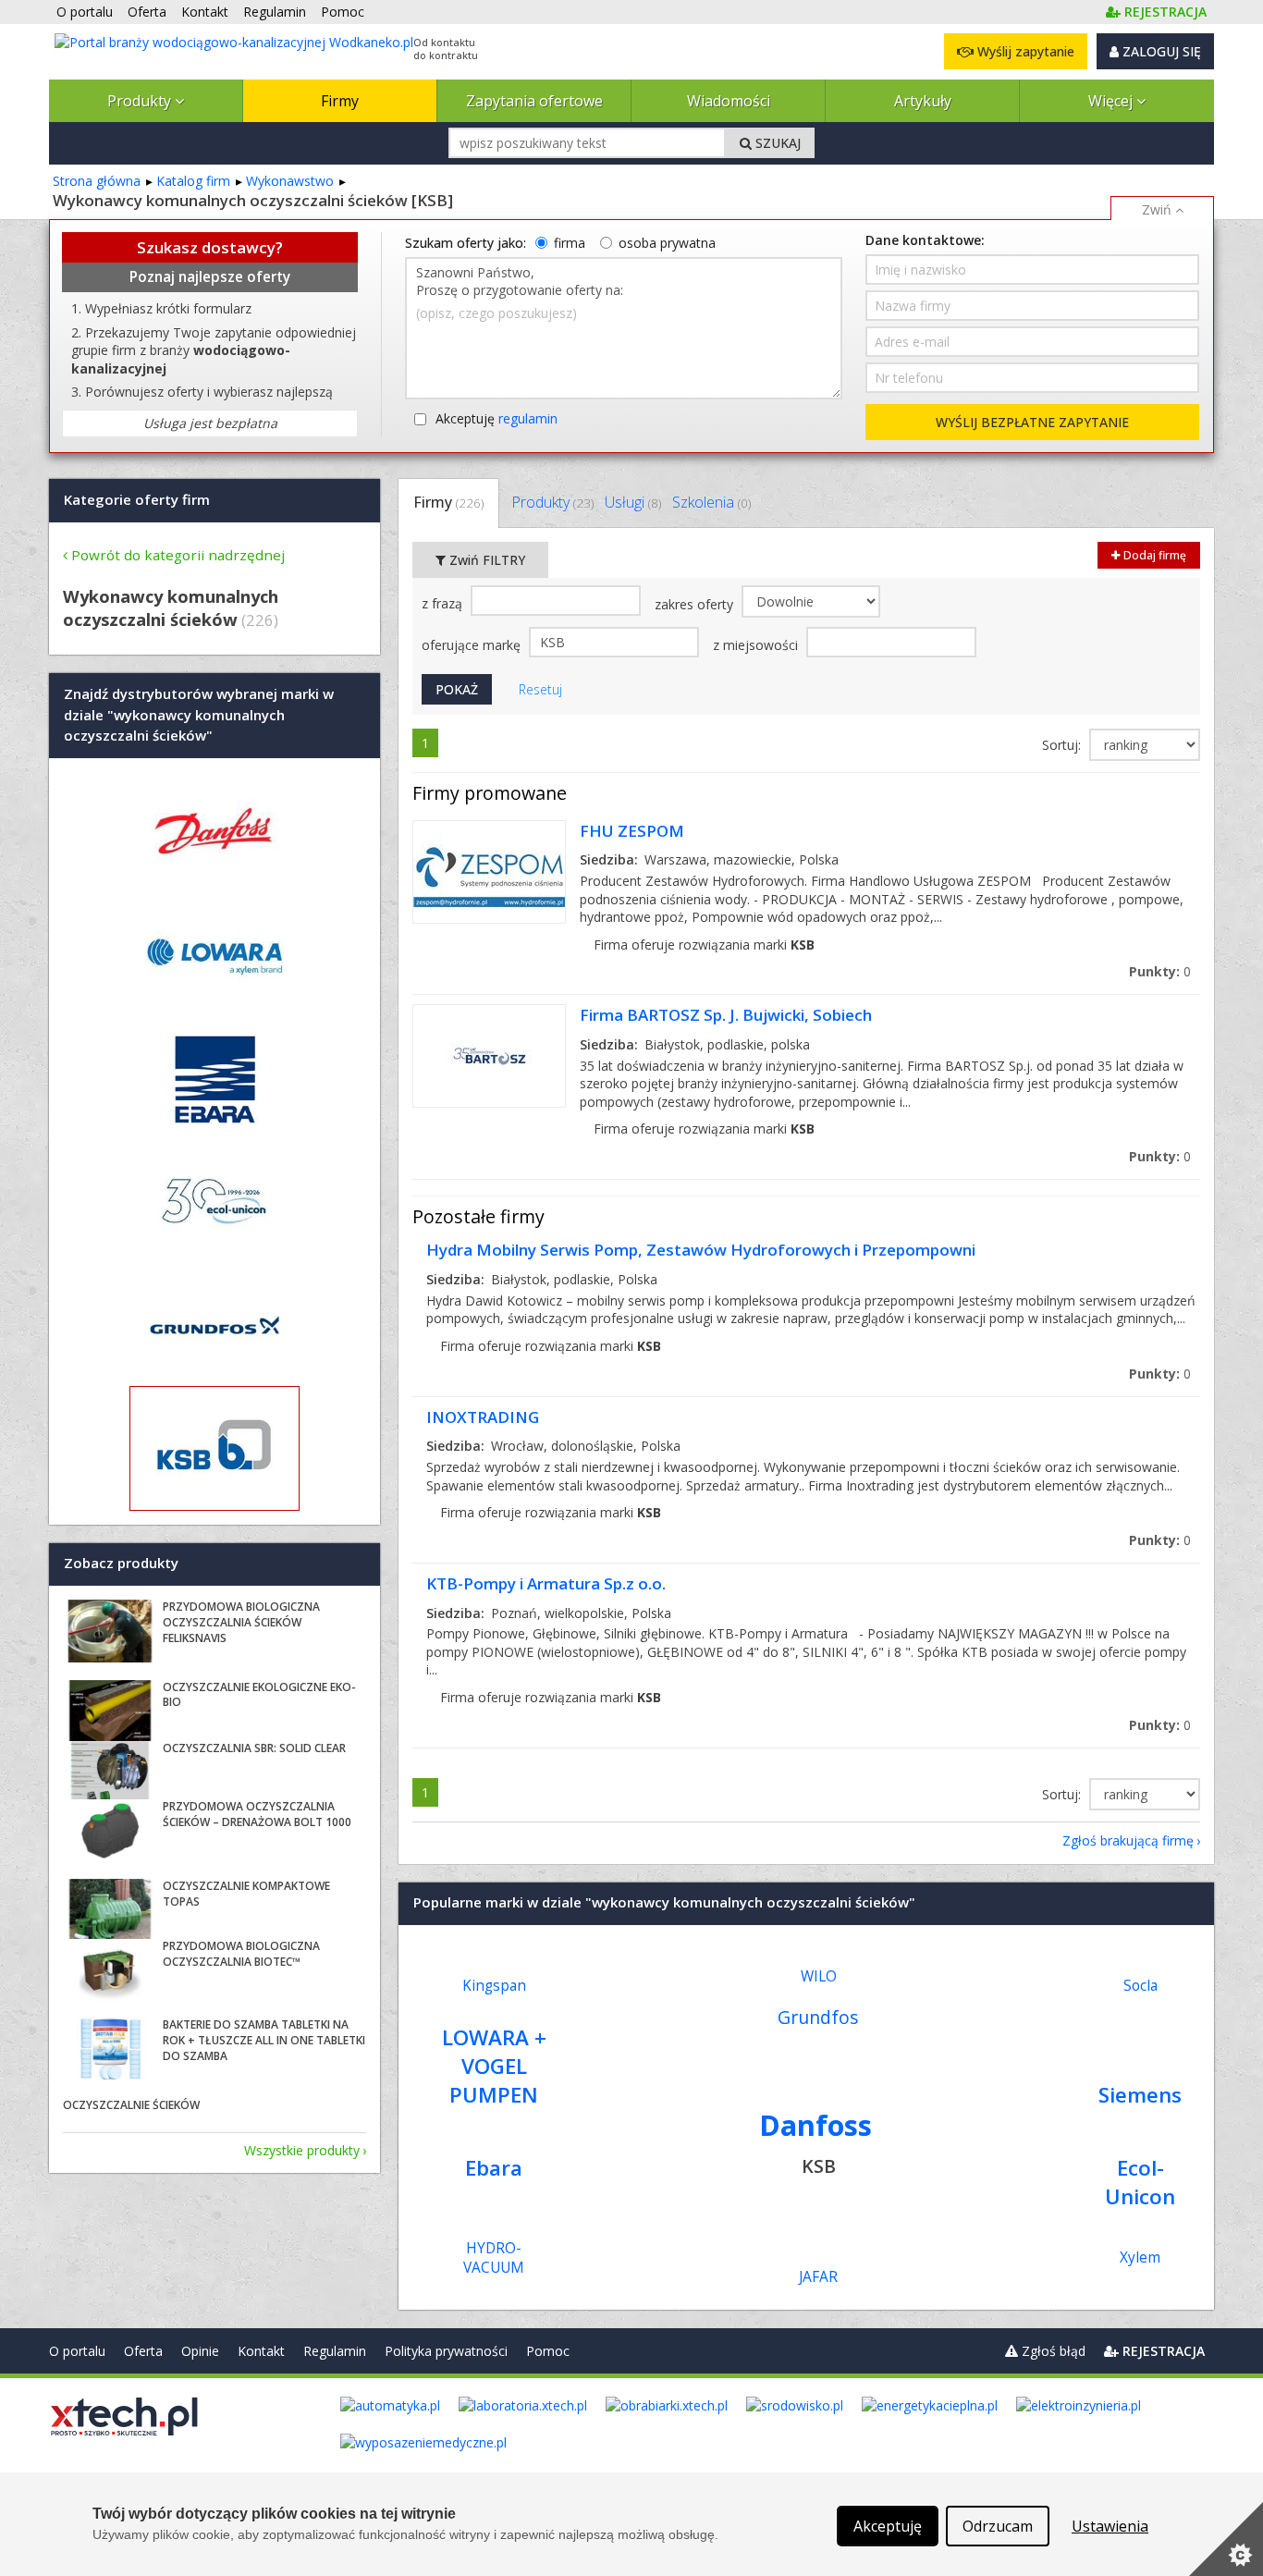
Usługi (633, 502)
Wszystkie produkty (302, 2150)
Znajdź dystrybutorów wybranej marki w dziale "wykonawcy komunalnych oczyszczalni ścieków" (199, 715)
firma (570, 243)
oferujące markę (473, 645)
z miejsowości (757, 645)
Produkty (141, 101)
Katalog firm (193, 181)
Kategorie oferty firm (137, 499)
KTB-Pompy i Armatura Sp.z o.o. (546, 1583)
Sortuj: (1063, 745)
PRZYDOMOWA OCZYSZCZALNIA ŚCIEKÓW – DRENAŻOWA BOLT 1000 (257, 1814)
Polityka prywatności (446, 2351)
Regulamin (335, 2351)
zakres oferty (696, 604)
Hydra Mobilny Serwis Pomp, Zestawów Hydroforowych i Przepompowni (701, 1250)
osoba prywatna (667, 243)
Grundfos (818, 2017)
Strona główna (97, 181)
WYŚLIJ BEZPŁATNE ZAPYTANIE (1032, 422)
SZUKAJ (776, 143)
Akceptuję (497, 418)
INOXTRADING (483, 1417)
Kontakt (261, 2351)
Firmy (340, 101)
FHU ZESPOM (632, 831)
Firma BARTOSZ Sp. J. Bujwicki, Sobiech (726, 1015)
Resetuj (540, 689)
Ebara (494, 2168)
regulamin (528, 418)
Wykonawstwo (290, 181)
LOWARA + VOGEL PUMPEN (494, 2066)
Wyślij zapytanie (1024, 51)
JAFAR (818, 2277)
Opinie (200, 2351)
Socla (1140, 1986)
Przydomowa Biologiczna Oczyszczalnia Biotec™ (241, 1954)
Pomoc (548, 2351)
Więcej (1112, 101)
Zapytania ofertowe (534, 101)
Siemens (1140, 2095)
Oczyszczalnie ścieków (131, 2105)
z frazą (444, 603)
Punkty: (1160, 971)
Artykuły (923, 101)
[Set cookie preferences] (1226, 2539)
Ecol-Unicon (1140, 2182)
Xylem (1140, 2257)
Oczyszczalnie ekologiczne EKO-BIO (259, 1695)
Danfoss (815, 2125)
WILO (819, 1976)
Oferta (143, 2351)
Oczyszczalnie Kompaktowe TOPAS (246, 1894)
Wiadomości (729, 101)
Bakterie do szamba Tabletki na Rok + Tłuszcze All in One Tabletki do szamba (264, 2040)
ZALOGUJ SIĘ (1160, 51)
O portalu (77, 2351)
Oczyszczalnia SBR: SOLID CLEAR (254, 1748)
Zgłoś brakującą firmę (1128, 1840)
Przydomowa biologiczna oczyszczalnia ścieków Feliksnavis (241, 1622)
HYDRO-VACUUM (494, 2258)
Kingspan (494, 1986)
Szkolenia (711, 502)
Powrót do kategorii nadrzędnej (178, 555)
